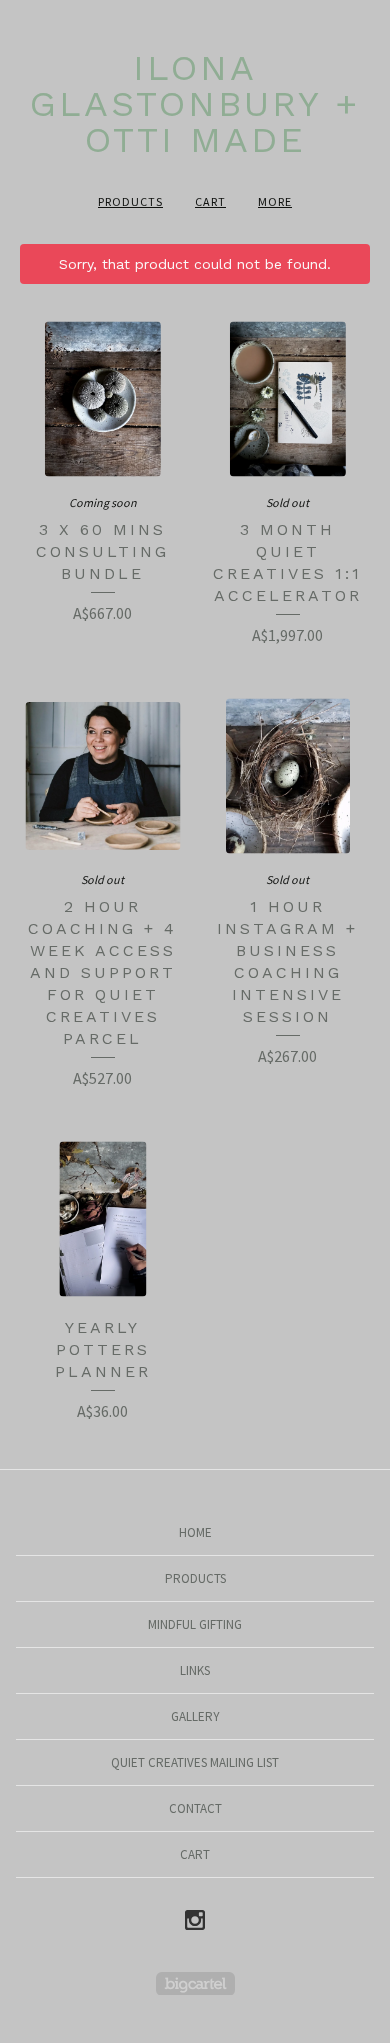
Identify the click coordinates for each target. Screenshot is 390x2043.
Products (130, 201)
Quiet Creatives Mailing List (195, 1762)
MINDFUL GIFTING (195, 1624)
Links (195, 1670)
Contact (195, 1808)
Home (195, 1532)
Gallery (195, 1716)
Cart (210, 201)
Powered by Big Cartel (195, 1983)
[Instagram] (195, 1921)
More (275, 201)
